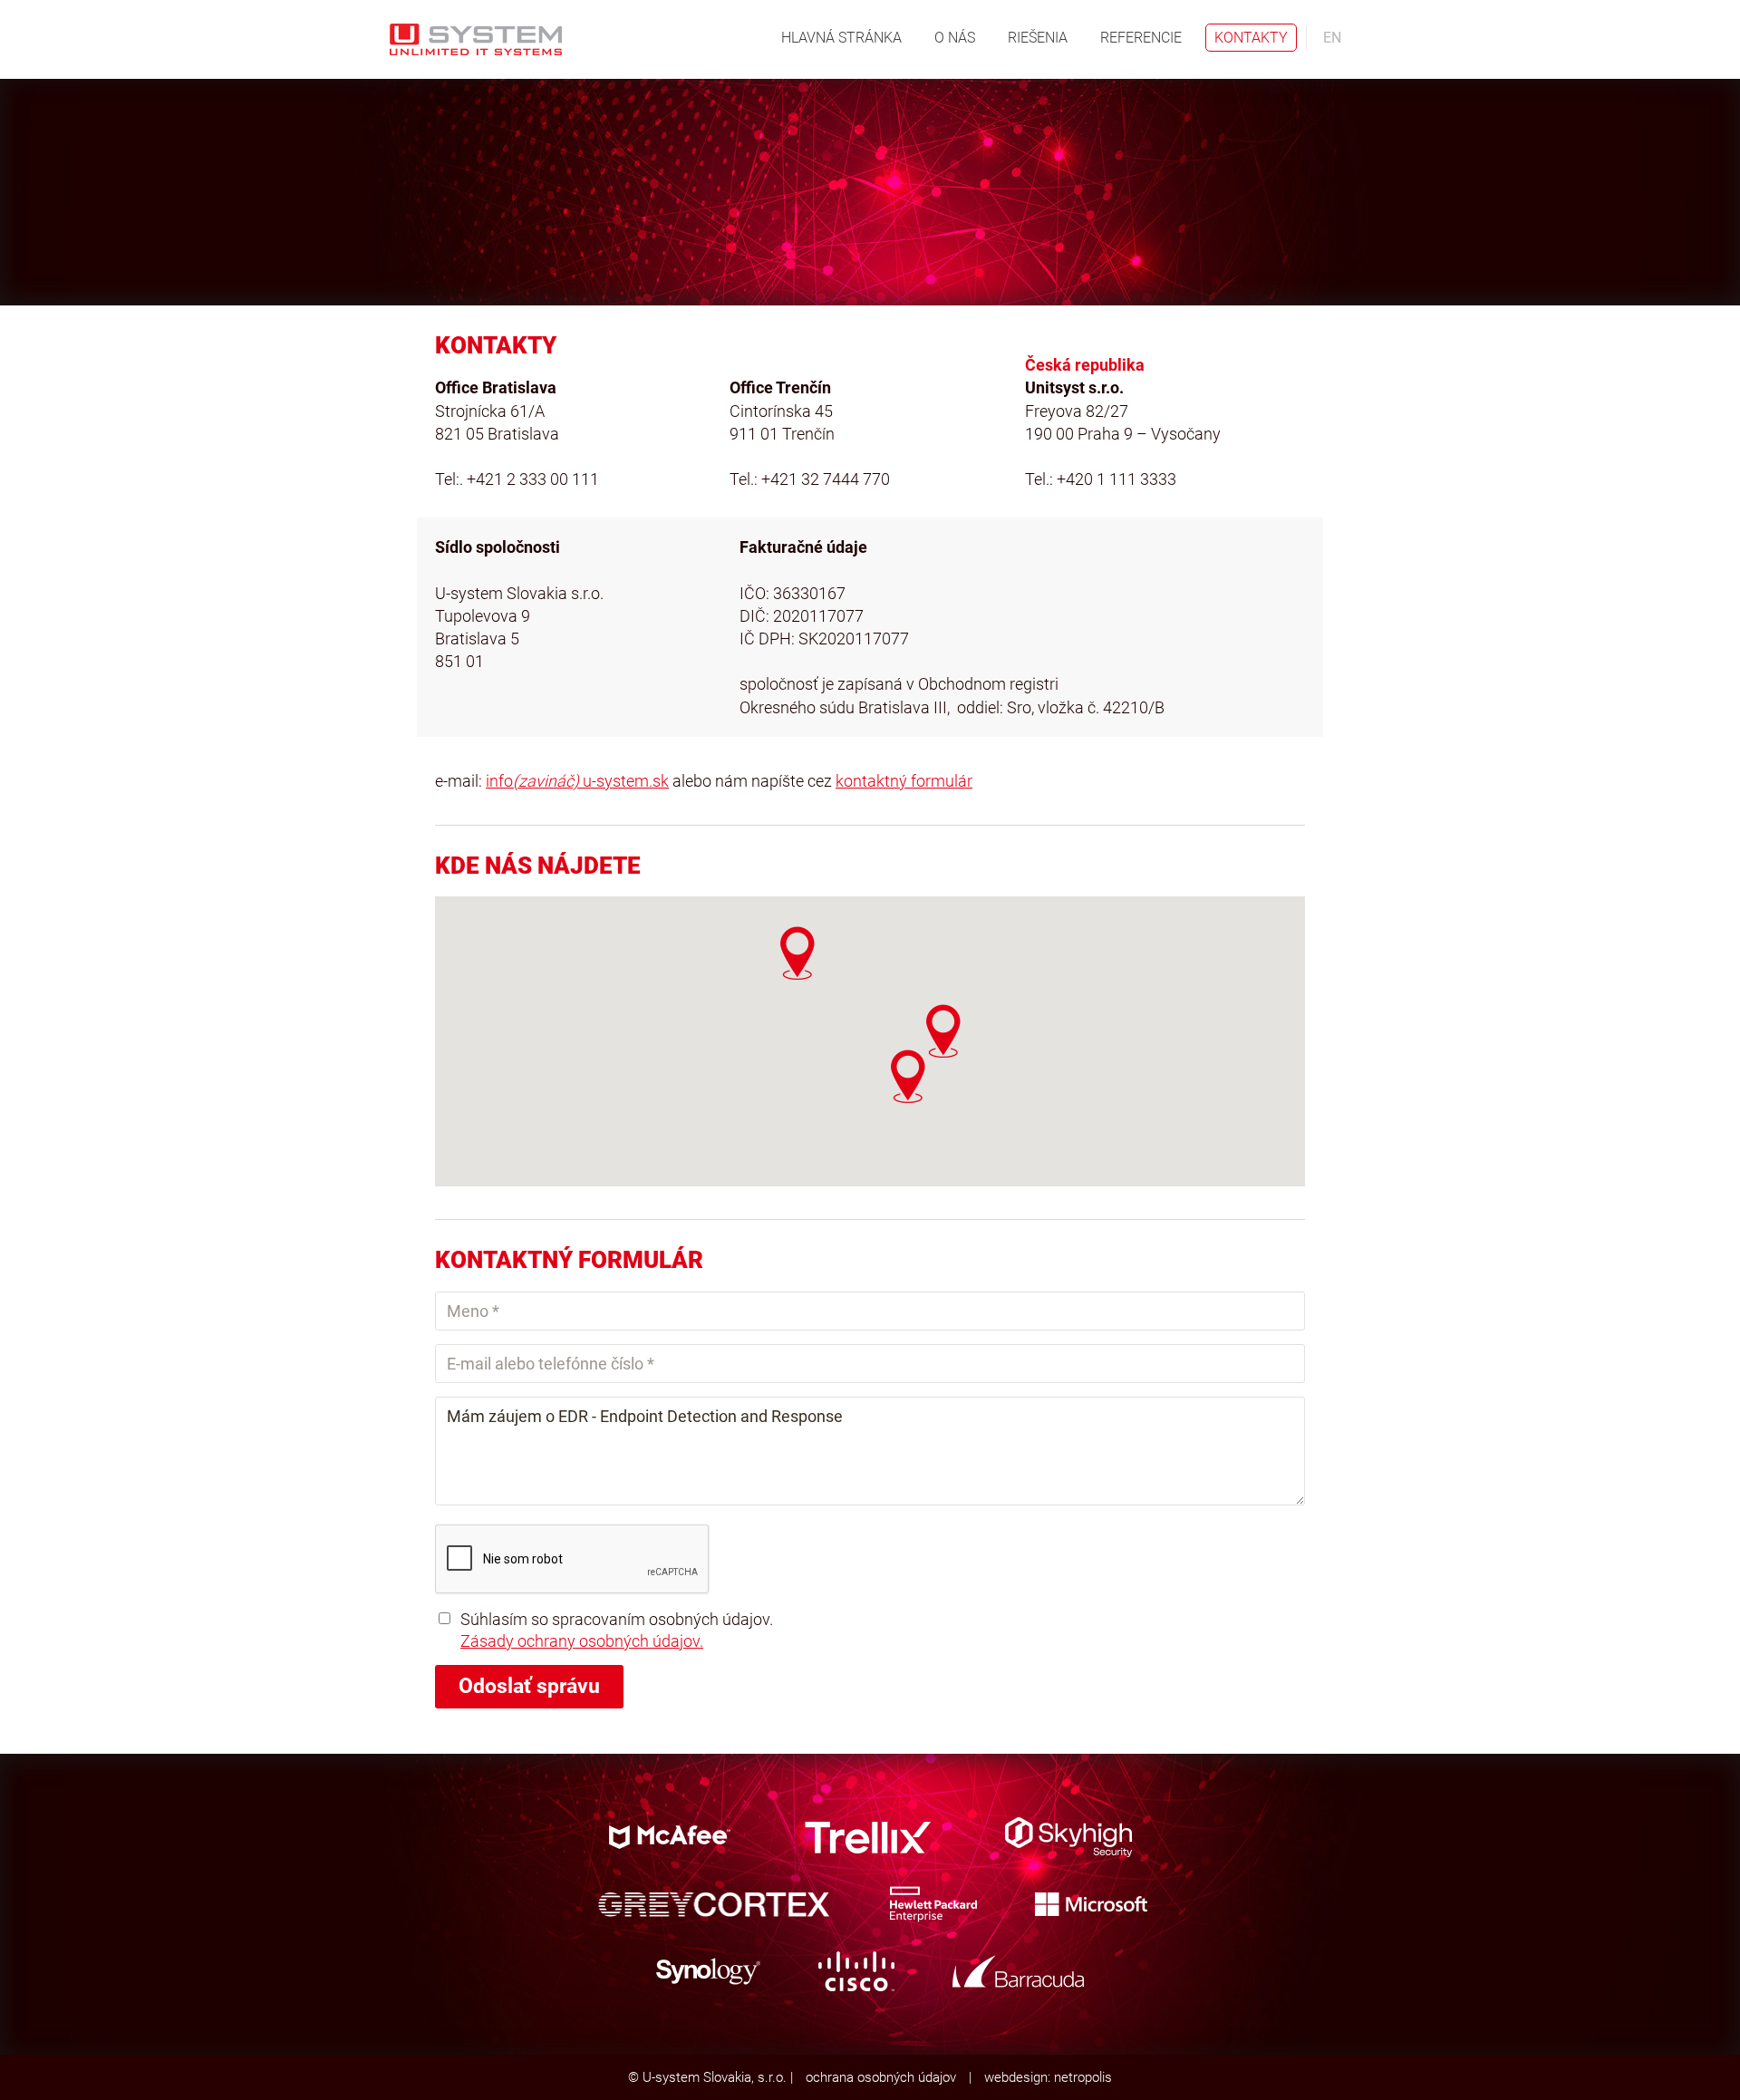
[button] (908, 1076)
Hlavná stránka (841, 38)
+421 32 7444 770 (826, 479)
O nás (955, 38)
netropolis (1083, 2077)
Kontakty (1251, 38)
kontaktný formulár (904, 781)
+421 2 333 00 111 (533, 479)
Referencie (1141, 38)
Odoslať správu (529, 1686)
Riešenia (1038, 38)
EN (1332, 38)
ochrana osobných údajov (881, 2077)
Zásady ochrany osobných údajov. (582, 1641)
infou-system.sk (577, 781)
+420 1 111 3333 (1116, 479)
